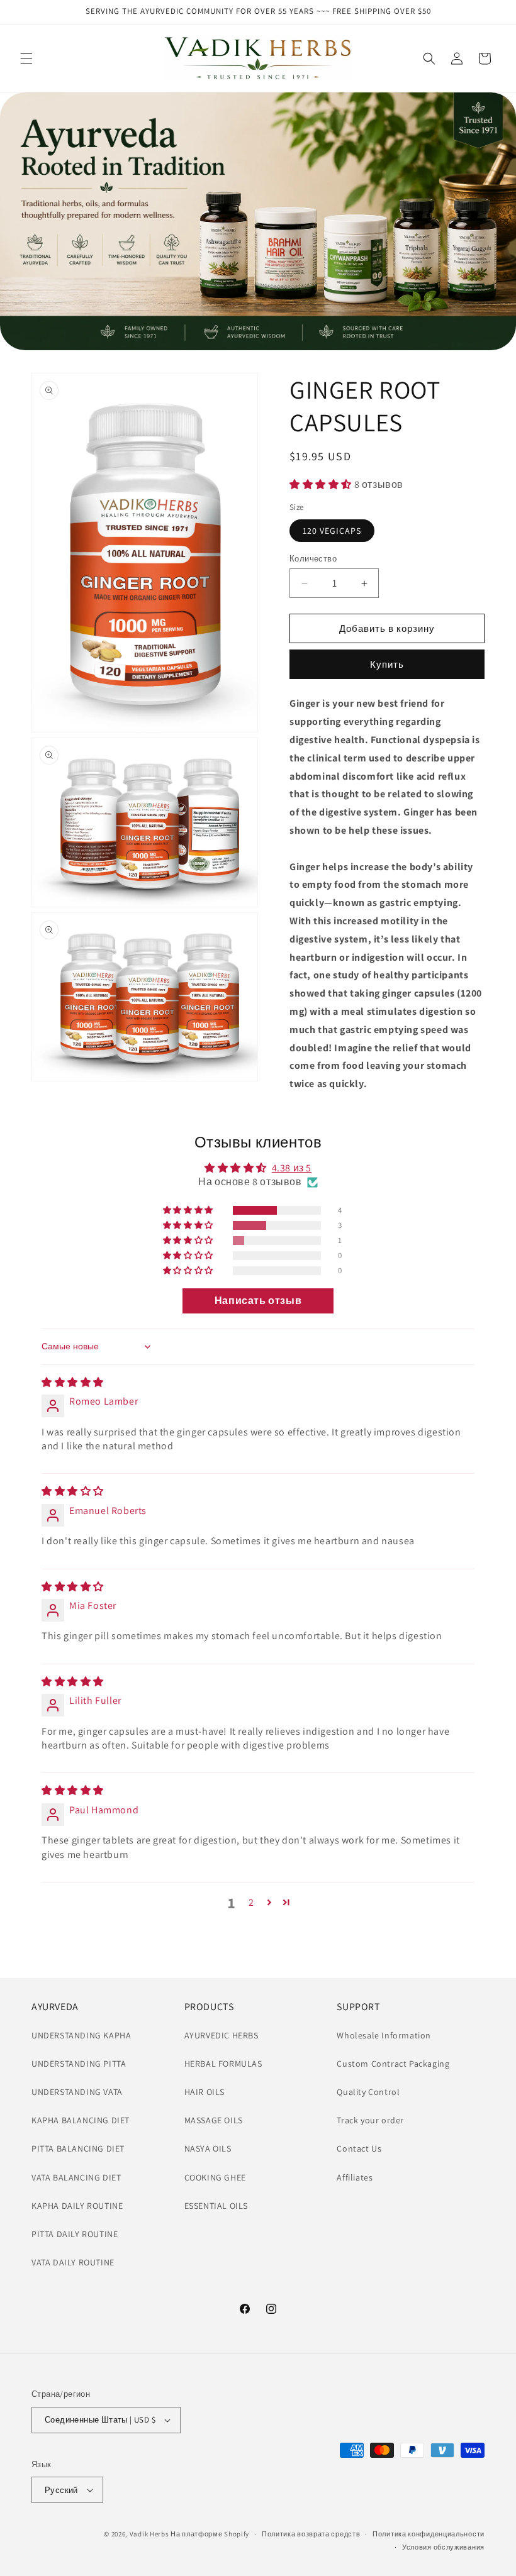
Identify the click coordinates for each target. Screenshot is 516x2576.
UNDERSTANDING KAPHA (81, 2035)
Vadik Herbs (149, 2534)
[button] (26, 58)
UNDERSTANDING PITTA (79, 2064)
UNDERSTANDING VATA (77, 2092)
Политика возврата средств (311, 2534)
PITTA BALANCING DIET (78, 2148)
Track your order (370, 2120)
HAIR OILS (205, 2092)
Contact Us (359, 2148)
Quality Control (368, 2092)
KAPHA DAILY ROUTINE (77, 2206)
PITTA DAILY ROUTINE (75, 2234)
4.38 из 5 (292, 1168)
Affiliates (355, 2177)
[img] (73, 1382)
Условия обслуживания (443, 2547)
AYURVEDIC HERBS (222, 2035)
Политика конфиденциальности (429, 2534)
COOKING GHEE (215, 2177)
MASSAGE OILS (214, 2120)
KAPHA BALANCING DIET (81, 2120)
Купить (387, 664)
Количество (313, 559)
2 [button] (251, 1902)
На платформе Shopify (210, 2534)
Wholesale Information (384, 2035)
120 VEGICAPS (332, 531)
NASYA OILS (208, 2148)
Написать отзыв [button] (258, 1301)
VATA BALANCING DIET (76, 2177)
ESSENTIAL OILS (216, 2206)
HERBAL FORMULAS (223, 2064)
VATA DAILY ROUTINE (73, 2262)
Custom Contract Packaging (393, 2064)
